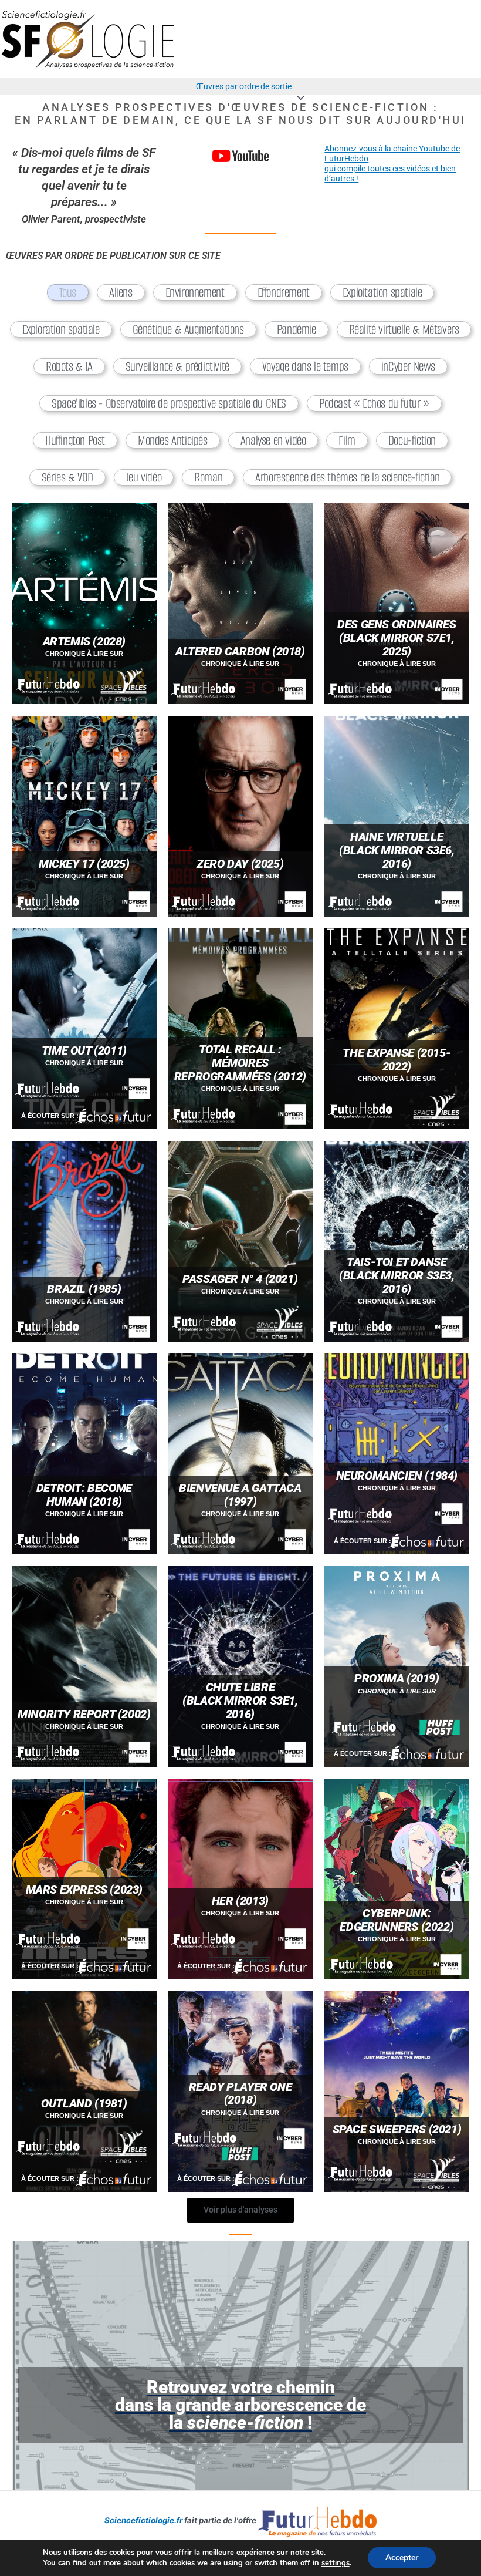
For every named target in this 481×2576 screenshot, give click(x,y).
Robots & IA (69, 366)
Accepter (402, 2558)
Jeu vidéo (144, 477)
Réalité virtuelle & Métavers (404, 329)
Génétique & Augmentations (188, 329)
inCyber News (408, 366)
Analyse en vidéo (273, 440)
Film (347, 440)
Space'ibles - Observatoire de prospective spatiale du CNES (169, 403)
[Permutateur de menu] (298, 98)
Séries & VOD (67, 477)
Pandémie (297, 329)
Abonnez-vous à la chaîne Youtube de (392, 149)
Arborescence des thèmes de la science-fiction (347, 477)
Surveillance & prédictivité (177, 366)
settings (336, 2563)
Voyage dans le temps (305, 366)
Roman (208, 477)
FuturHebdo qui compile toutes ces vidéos (378, 164)
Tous (68, 292)
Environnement (195, 292)
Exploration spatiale (61, 329)
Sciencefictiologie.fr (143, 2520)
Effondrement (284, 292)
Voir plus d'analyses (240, 2210)
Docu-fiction (412, 440)
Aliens (121, 292)
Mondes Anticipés (173, 440)
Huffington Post (75, 440)
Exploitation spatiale (382, 292)
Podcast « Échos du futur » (374, 403)
